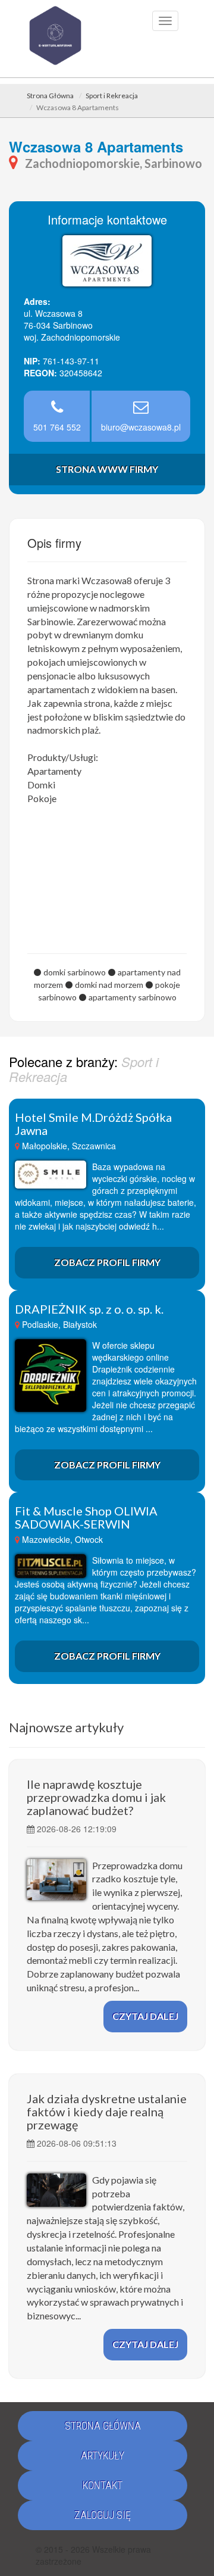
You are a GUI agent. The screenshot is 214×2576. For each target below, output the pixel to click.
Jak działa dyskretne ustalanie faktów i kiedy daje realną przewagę (107, 2112)
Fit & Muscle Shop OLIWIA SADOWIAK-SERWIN (86, 1517)
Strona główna (103, 2426)
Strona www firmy (107, 469)
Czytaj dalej (145, 2016)
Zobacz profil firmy (107, 1262)
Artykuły (103, 2455)
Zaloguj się (103, 2515)
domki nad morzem (109, 985)
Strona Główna (50, 96)
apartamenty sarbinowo (133, 997)
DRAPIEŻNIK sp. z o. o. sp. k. (89, 1309)
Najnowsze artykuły (66, 1727)
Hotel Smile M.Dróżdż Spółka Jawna (93, 1124)
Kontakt (103, 2485)
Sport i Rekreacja (112, 96)
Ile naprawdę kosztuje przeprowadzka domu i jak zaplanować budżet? (96, 1797)
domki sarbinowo (75, 972)
